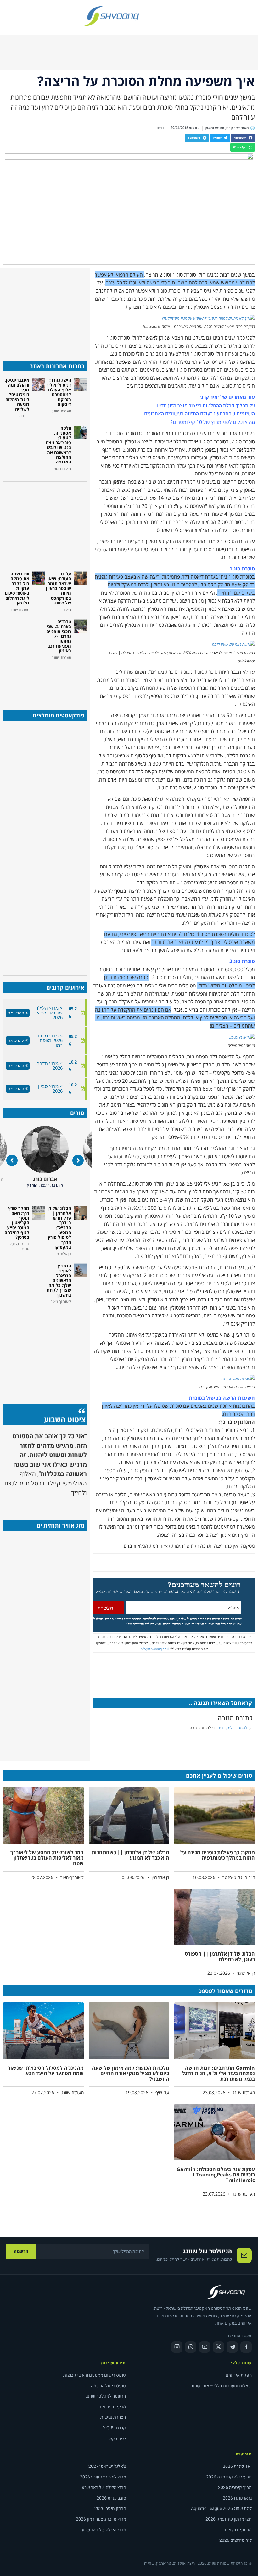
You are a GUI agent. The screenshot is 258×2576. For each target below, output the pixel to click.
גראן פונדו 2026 (237, 2498)
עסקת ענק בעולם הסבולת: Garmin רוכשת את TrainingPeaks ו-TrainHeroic (216, 2175)
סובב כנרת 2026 (111, 2498)
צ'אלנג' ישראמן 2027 (107, 2466)
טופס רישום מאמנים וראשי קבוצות (95, 2375)
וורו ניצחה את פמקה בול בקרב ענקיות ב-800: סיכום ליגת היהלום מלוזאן (17, 588)
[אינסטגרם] (177, 2347)
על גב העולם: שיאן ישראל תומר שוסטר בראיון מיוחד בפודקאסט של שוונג (59, 588)
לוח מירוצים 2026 (236, 2540)
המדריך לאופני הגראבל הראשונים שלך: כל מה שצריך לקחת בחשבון (59, 1280)
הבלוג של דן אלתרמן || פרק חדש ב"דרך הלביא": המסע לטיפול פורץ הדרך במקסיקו (59, 1227)
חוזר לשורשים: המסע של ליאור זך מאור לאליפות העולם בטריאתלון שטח (47, 1858)
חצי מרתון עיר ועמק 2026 (229, 2519)
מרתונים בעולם (238, 2530)
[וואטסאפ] (191, 2347)
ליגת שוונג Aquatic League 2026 (221, 2509)
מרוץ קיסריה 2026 (235, 2487)
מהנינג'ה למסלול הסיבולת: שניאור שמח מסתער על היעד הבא (46, 2071)
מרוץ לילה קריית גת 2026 (229, 2477)
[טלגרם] (232, 2347)
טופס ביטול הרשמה (108, 2386)
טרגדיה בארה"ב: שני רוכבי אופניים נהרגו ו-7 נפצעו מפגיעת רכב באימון (59, 636)
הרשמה (21, 2251)
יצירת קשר (116, 2439)
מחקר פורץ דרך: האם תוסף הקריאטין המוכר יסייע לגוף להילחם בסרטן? (17, 1223)
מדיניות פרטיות (112, 2407)
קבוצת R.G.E (114, 2428)
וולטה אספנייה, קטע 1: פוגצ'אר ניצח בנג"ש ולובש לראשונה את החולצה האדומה (58, 445)
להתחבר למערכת (233, 1728)
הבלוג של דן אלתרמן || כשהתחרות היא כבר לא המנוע (130, 1855)
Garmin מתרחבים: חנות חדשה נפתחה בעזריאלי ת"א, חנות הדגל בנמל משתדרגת (219, 2073)
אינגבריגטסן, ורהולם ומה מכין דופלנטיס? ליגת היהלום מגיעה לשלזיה (17, 394)
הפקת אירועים (239, 2375)
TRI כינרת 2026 (237, 2466)
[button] (243, 138)
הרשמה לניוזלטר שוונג (106, 2396)
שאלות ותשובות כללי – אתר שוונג (222, 2386)
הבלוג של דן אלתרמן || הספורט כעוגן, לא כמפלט (220, 1956)
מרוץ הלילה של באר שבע (104, 2487)
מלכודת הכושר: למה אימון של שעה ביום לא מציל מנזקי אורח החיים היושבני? (131, 2073)
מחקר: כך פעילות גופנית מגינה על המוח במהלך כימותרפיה (218, 1855)
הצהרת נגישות (113, 2417)
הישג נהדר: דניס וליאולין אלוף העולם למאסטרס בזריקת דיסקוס (59, 392)
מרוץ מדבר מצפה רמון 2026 (101, 2519)
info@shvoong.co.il (154, 1649)
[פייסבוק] (246, 2347)
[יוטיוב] (205, 2347)
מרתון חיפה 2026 (110, 2509)
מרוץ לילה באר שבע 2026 (103, 2477)
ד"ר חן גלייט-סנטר (45, 1179)
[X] (218, 2347)
